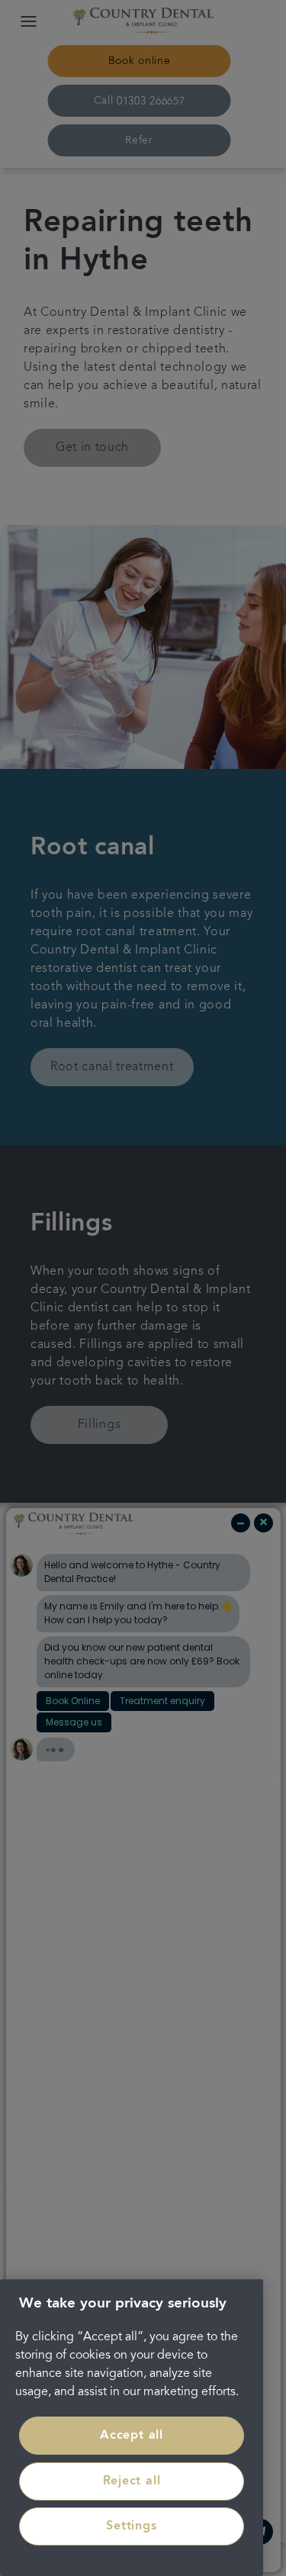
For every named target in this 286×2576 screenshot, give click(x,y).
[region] (132, 2428)
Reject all (132, 2481)
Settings (131, 2526)
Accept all (132, 2436)
